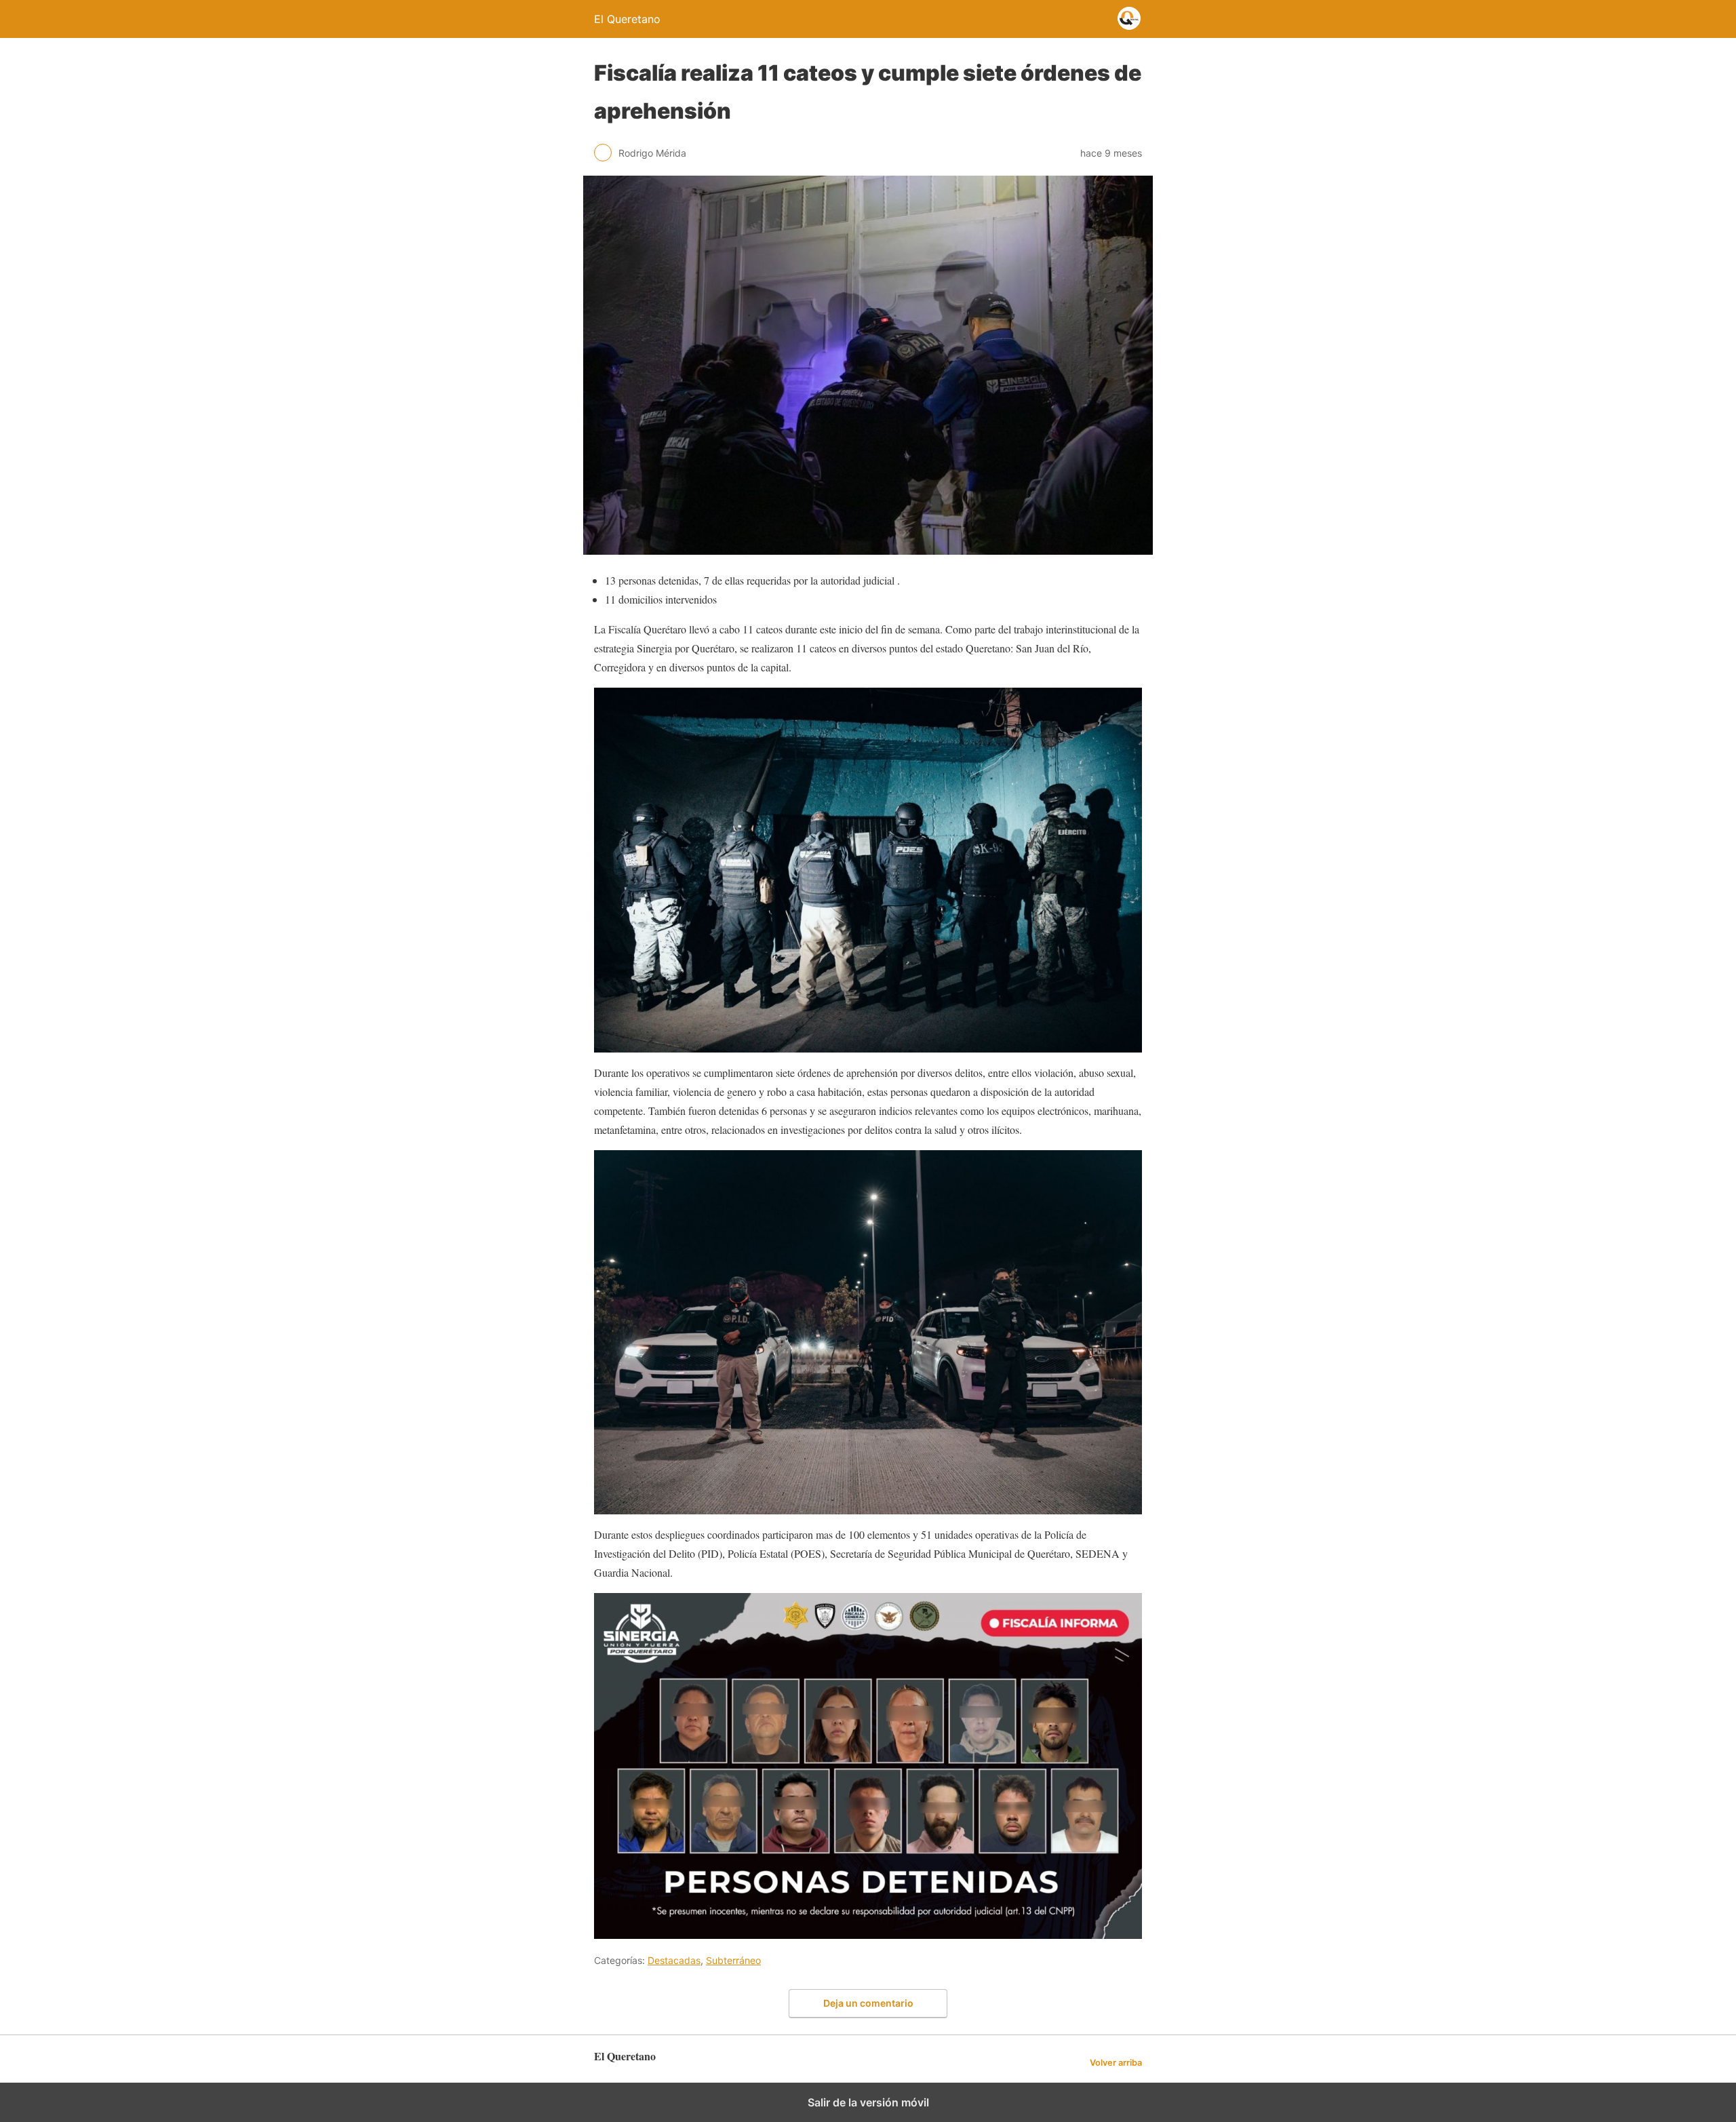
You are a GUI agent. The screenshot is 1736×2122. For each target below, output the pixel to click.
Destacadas (674, 1960)
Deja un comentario (868, 2003)
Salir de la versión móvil (868, 2102)
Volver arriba (1116, 2063)
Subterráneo (733, 1960)
